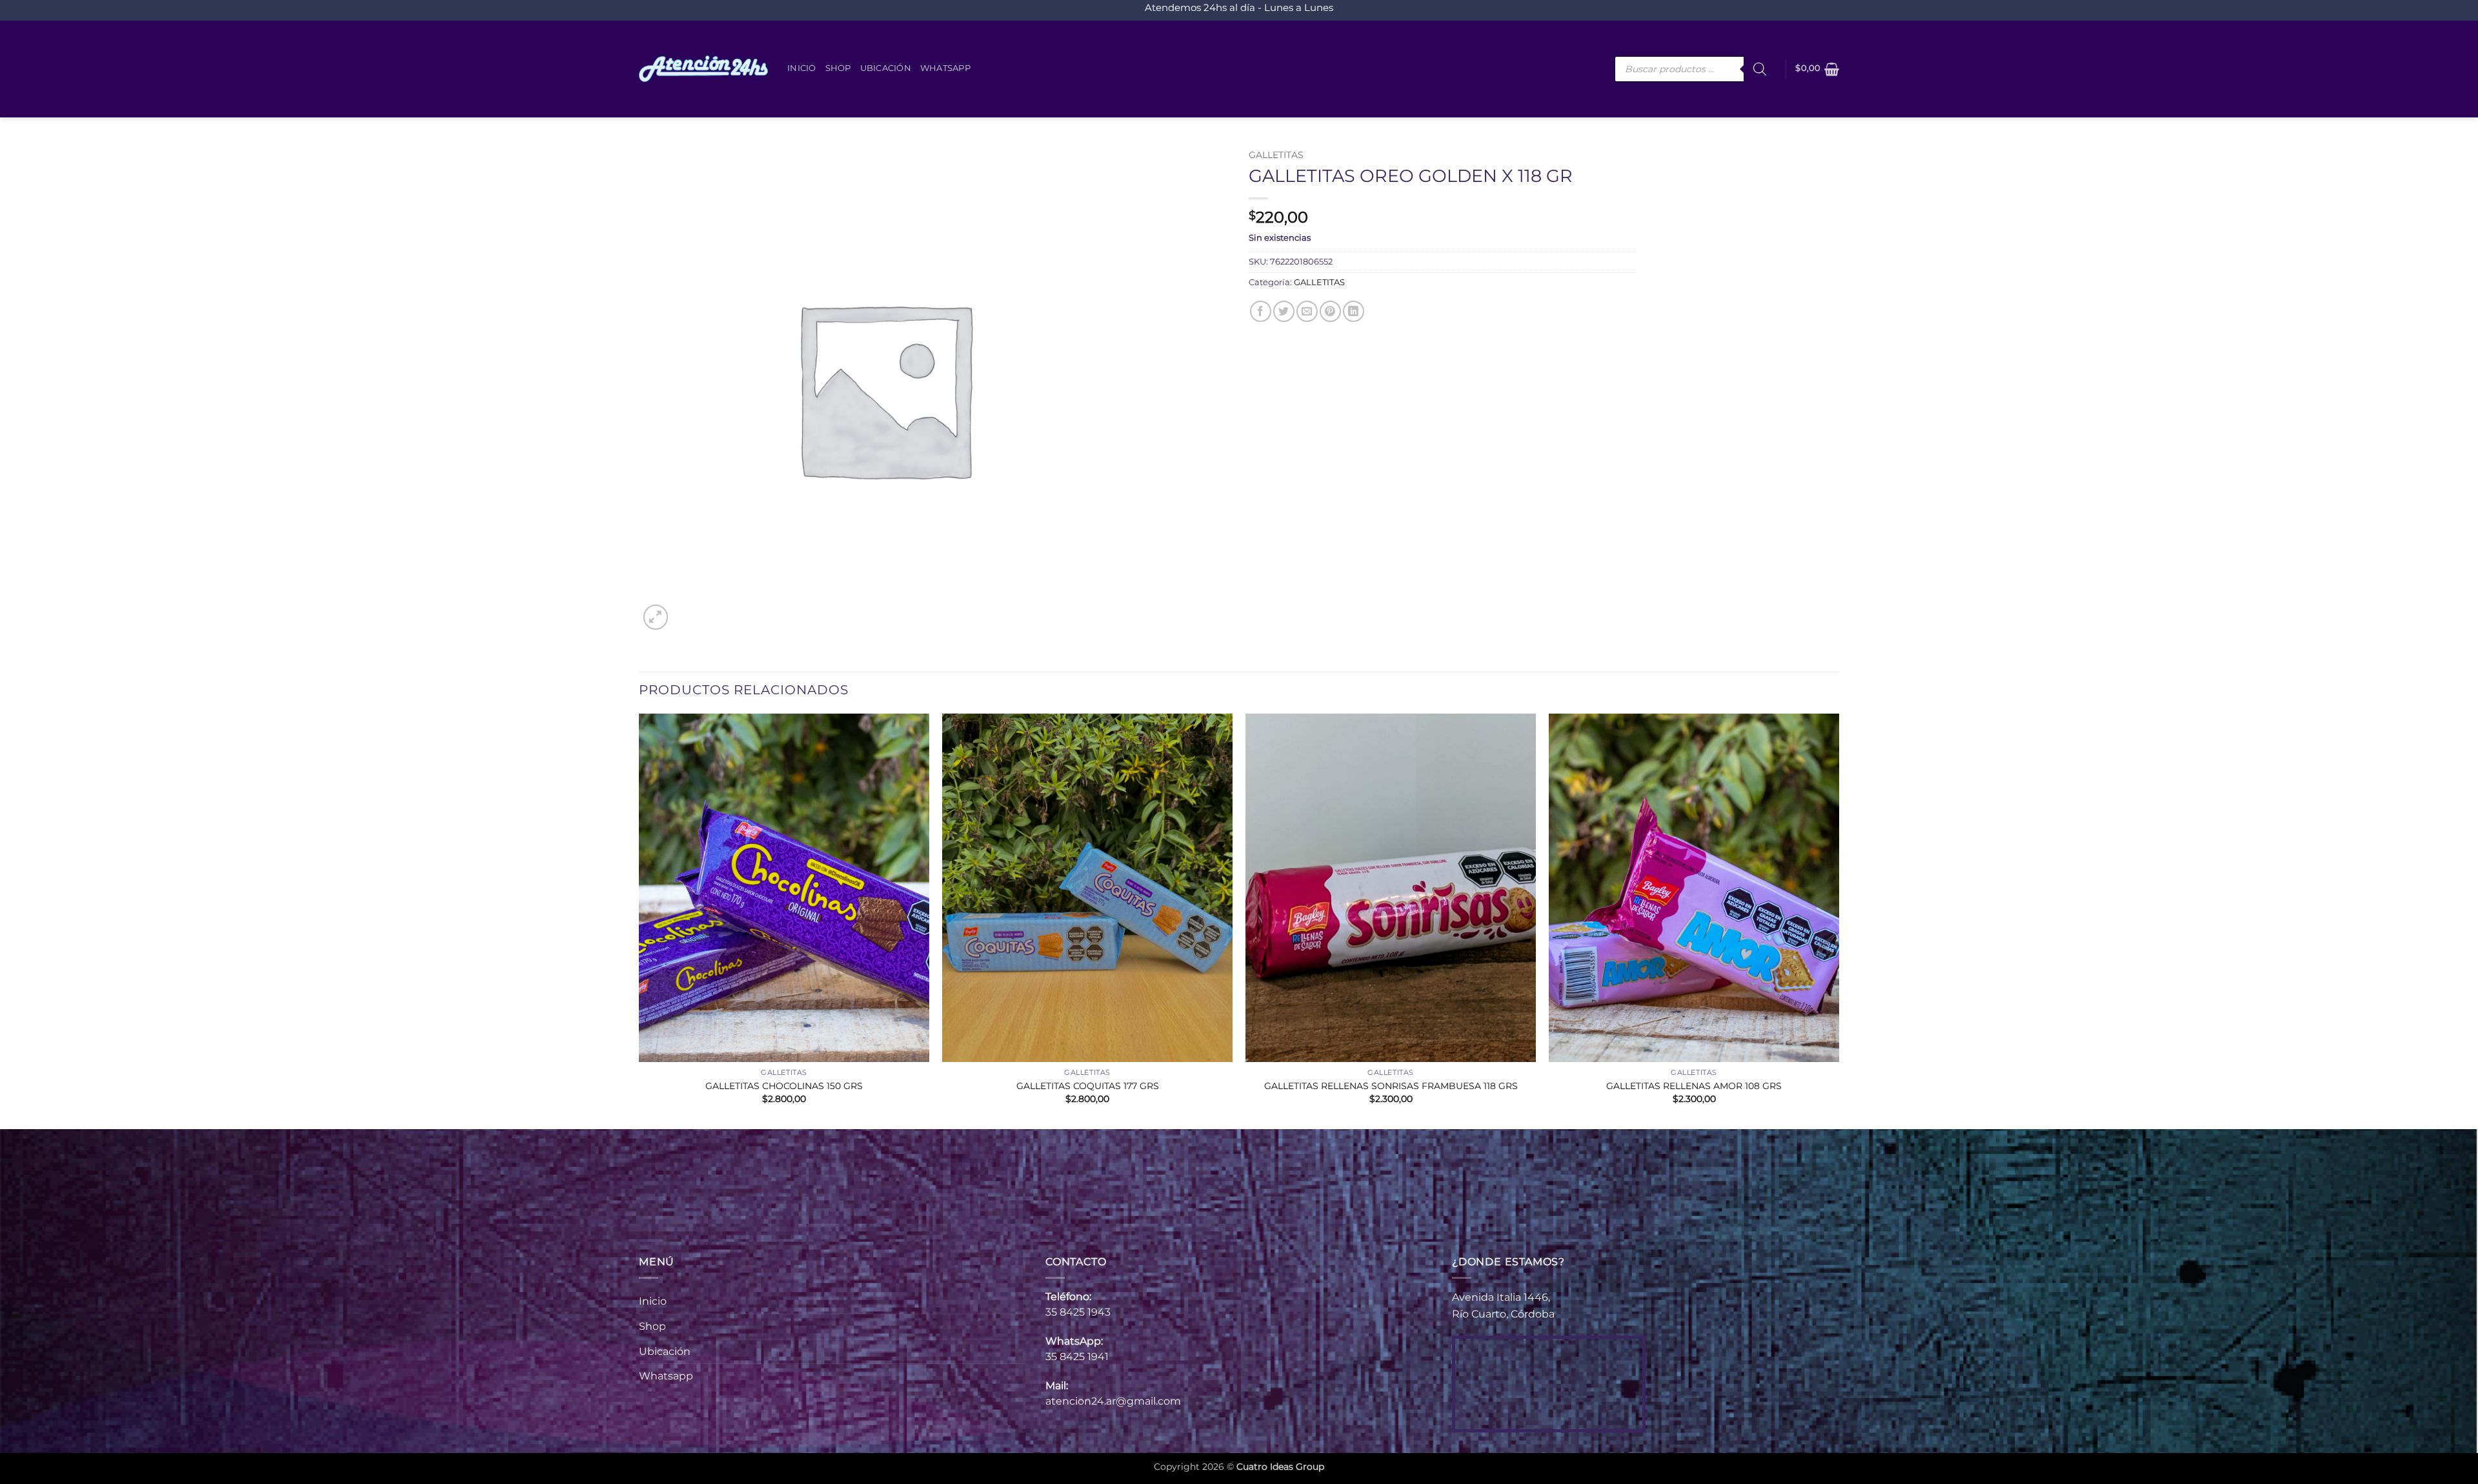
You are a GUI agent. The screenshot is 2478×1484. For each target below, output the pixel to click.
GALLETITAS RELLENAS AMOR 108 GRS (1694, 1086)
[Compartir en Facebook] (1261, 311)
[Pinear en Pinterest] (1330, 311)
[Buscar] (1760, 69)
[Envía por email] (1307, 311)
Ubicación (886, 68)
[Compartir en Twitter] (1284, 311)
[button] (1817, 69)
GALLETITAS (1276, 155)
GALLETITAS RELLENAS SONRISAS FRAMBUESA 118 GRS (1391, 1086)
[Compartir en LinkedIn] (1354, 311)
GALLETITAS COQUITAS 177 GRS (1088, 1086)
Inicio (802, 68)
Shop (838, 68)
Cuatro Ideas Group (1280, 1467)
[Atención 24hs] (703, 69)
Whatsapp (945, 68)
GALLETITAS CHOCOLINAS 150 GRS (784, 1086)
